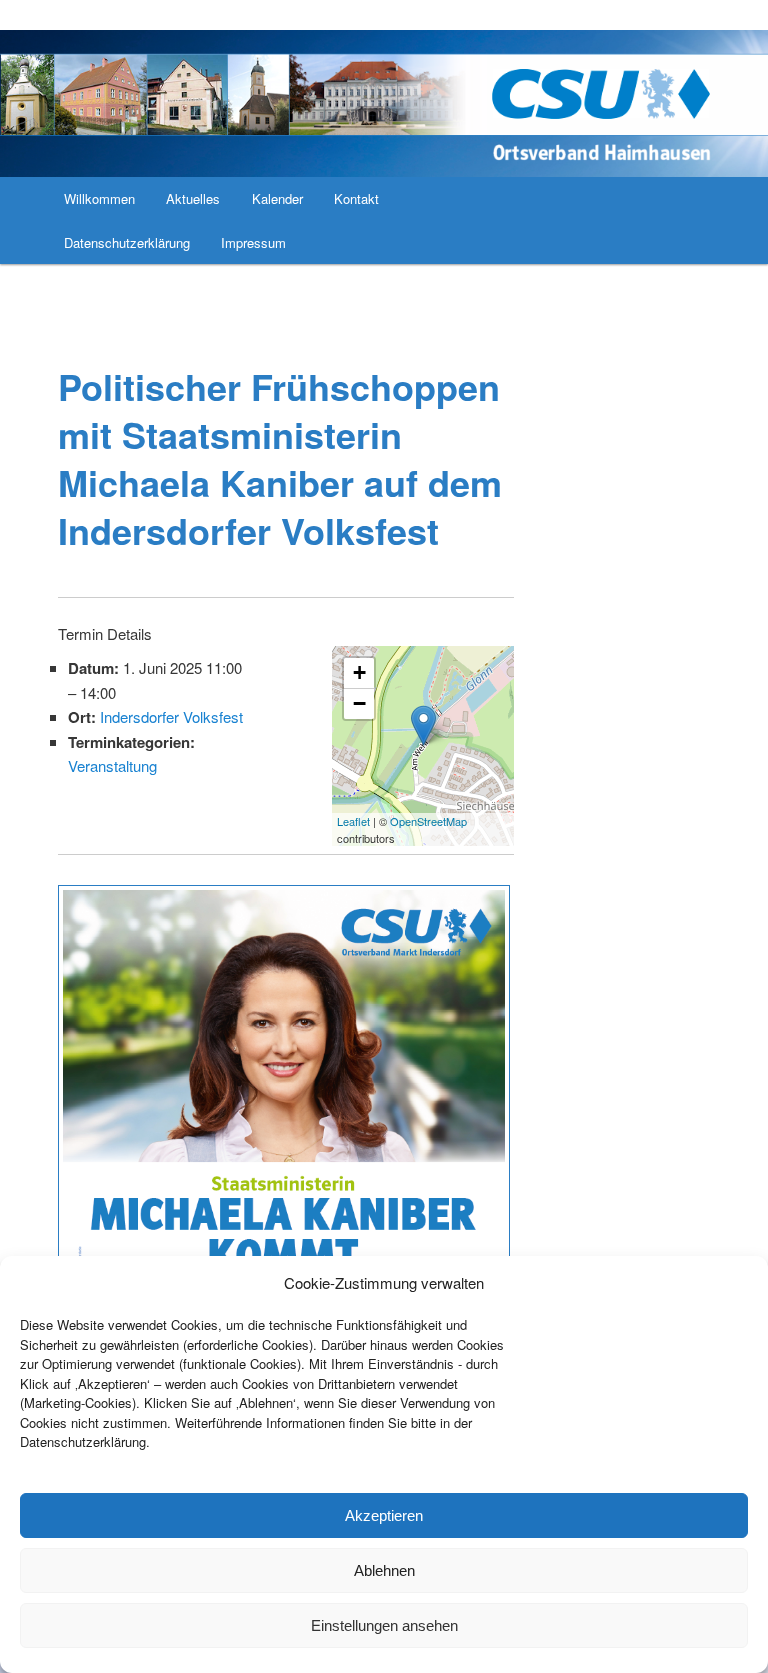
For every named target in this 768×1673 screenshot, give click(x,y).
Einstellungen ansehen (384, 1625)
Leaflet (353, 821)
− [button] (359, 703)
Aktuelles (193, 198)
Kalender (277, 198)
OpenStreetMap (428, 821)
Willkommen (99, 198)
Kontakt (356, 198)
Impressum (253, 242)
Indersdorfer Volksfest (171, 716)
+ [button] (359, 672)
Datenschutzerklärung (127, 242)
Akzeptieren (384, 1515)
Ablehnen (384, 1570)
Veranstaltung (112, 765)
